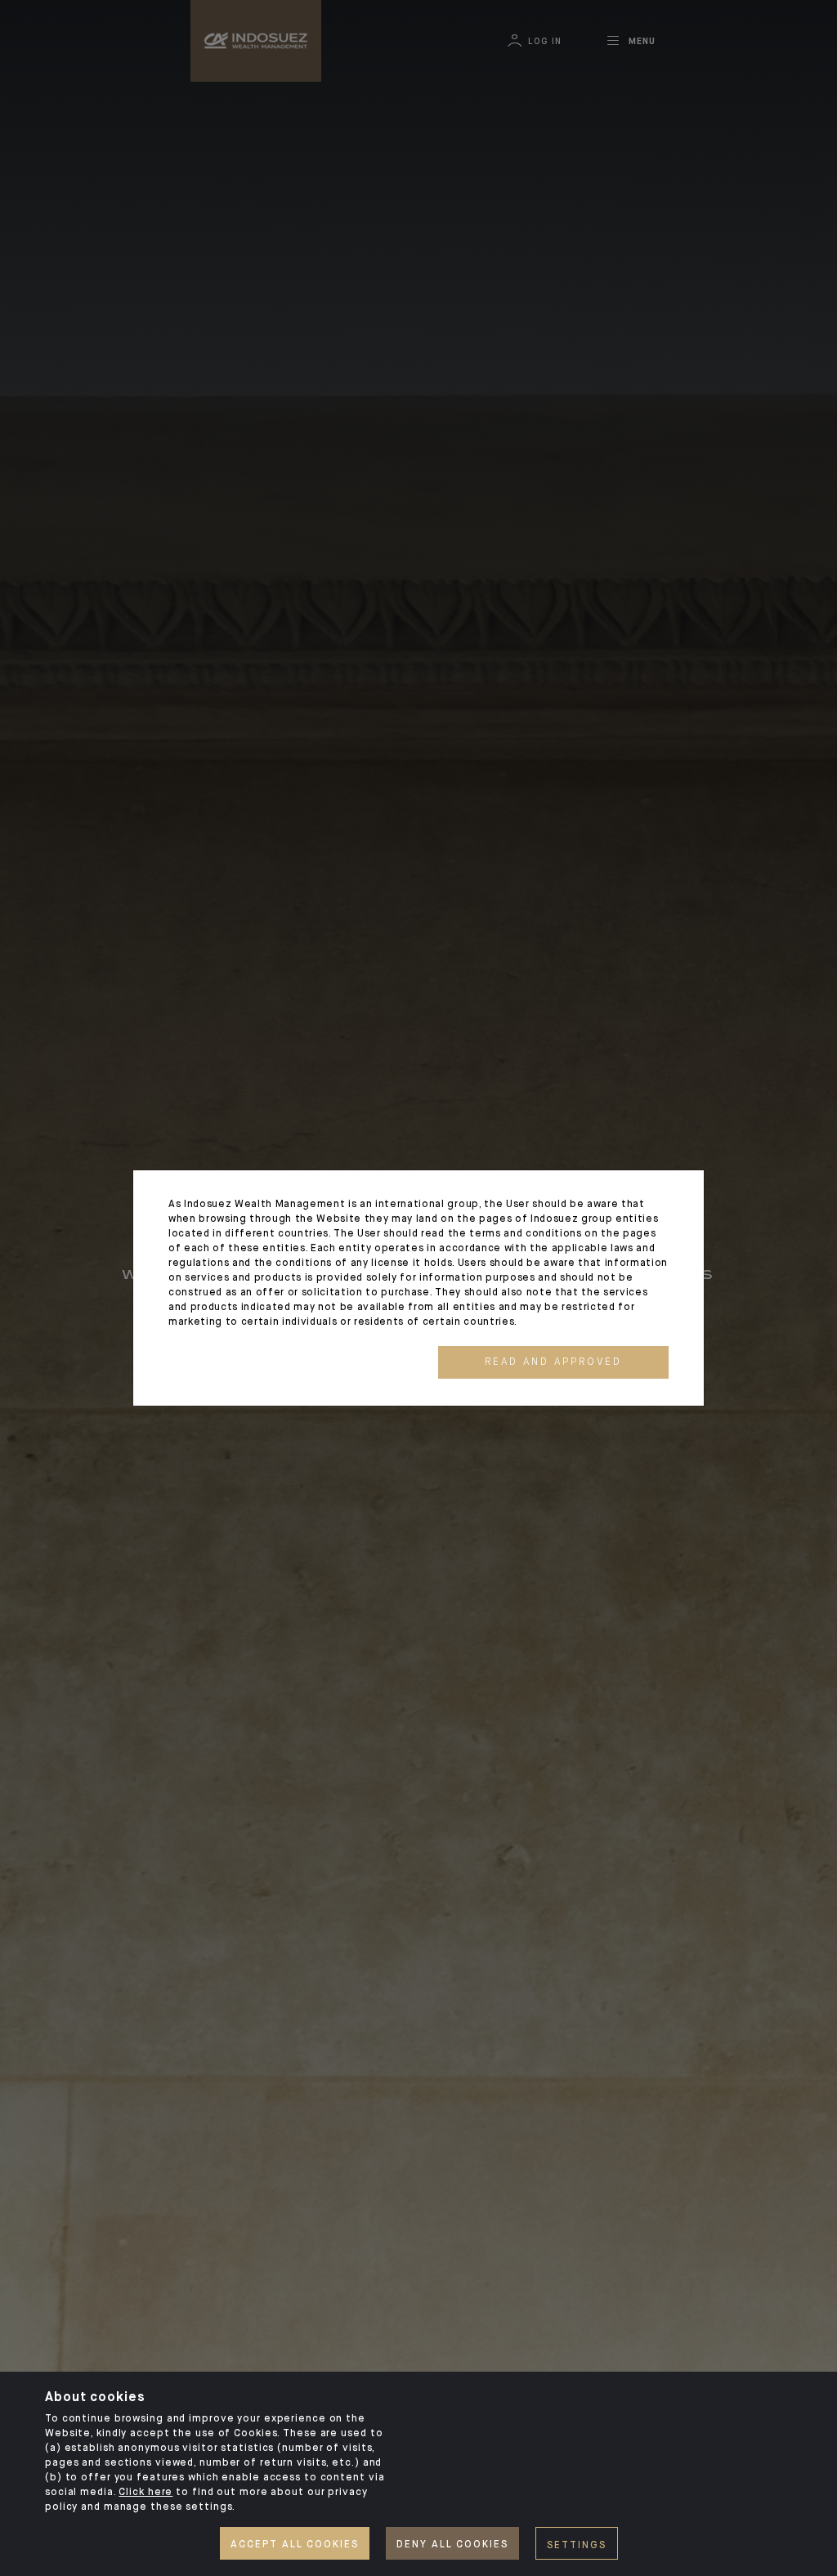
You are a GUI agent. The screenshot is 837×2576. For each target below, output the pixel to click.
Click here (145, 2493)
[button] (553, 1362)
